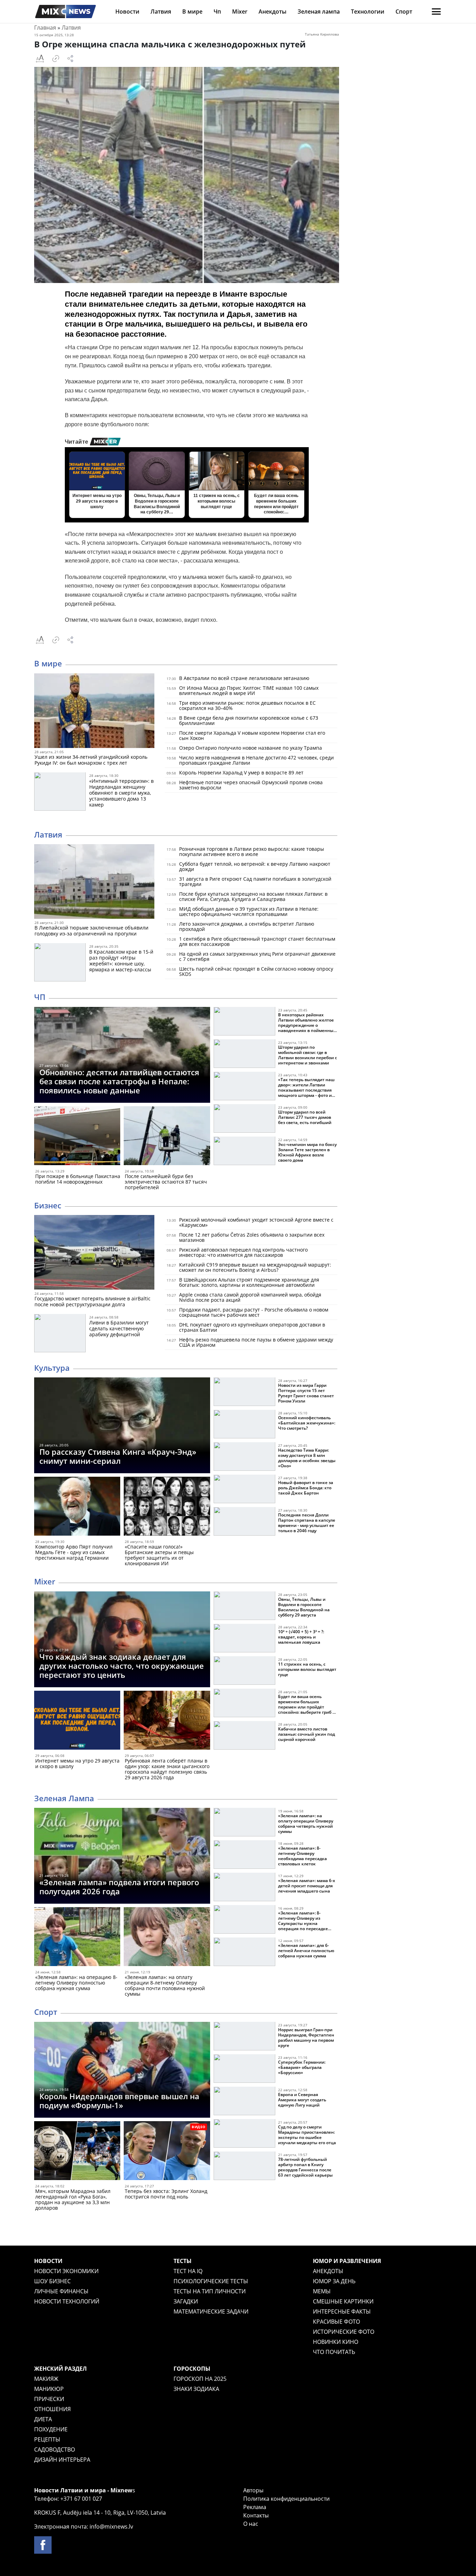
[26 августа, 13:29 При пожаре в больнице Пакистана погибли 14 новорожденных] (77, 1137)
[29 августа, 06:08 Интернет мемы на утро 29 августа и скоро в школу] (77, 1722)
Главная (45, 28)
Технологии (368, 12)
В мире (192, 12)
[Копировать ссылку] (56, 59)
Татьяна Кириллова (322, 34)
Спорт (404, 12)
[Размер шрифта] (40, 59)
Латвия (161, 12)
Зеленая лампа (319, 12)
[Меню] (436, 12)
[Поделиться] (70, 59)
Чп (217, 12)
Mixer (240, 12)
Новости (127, 12)
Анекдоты (272, 12)
